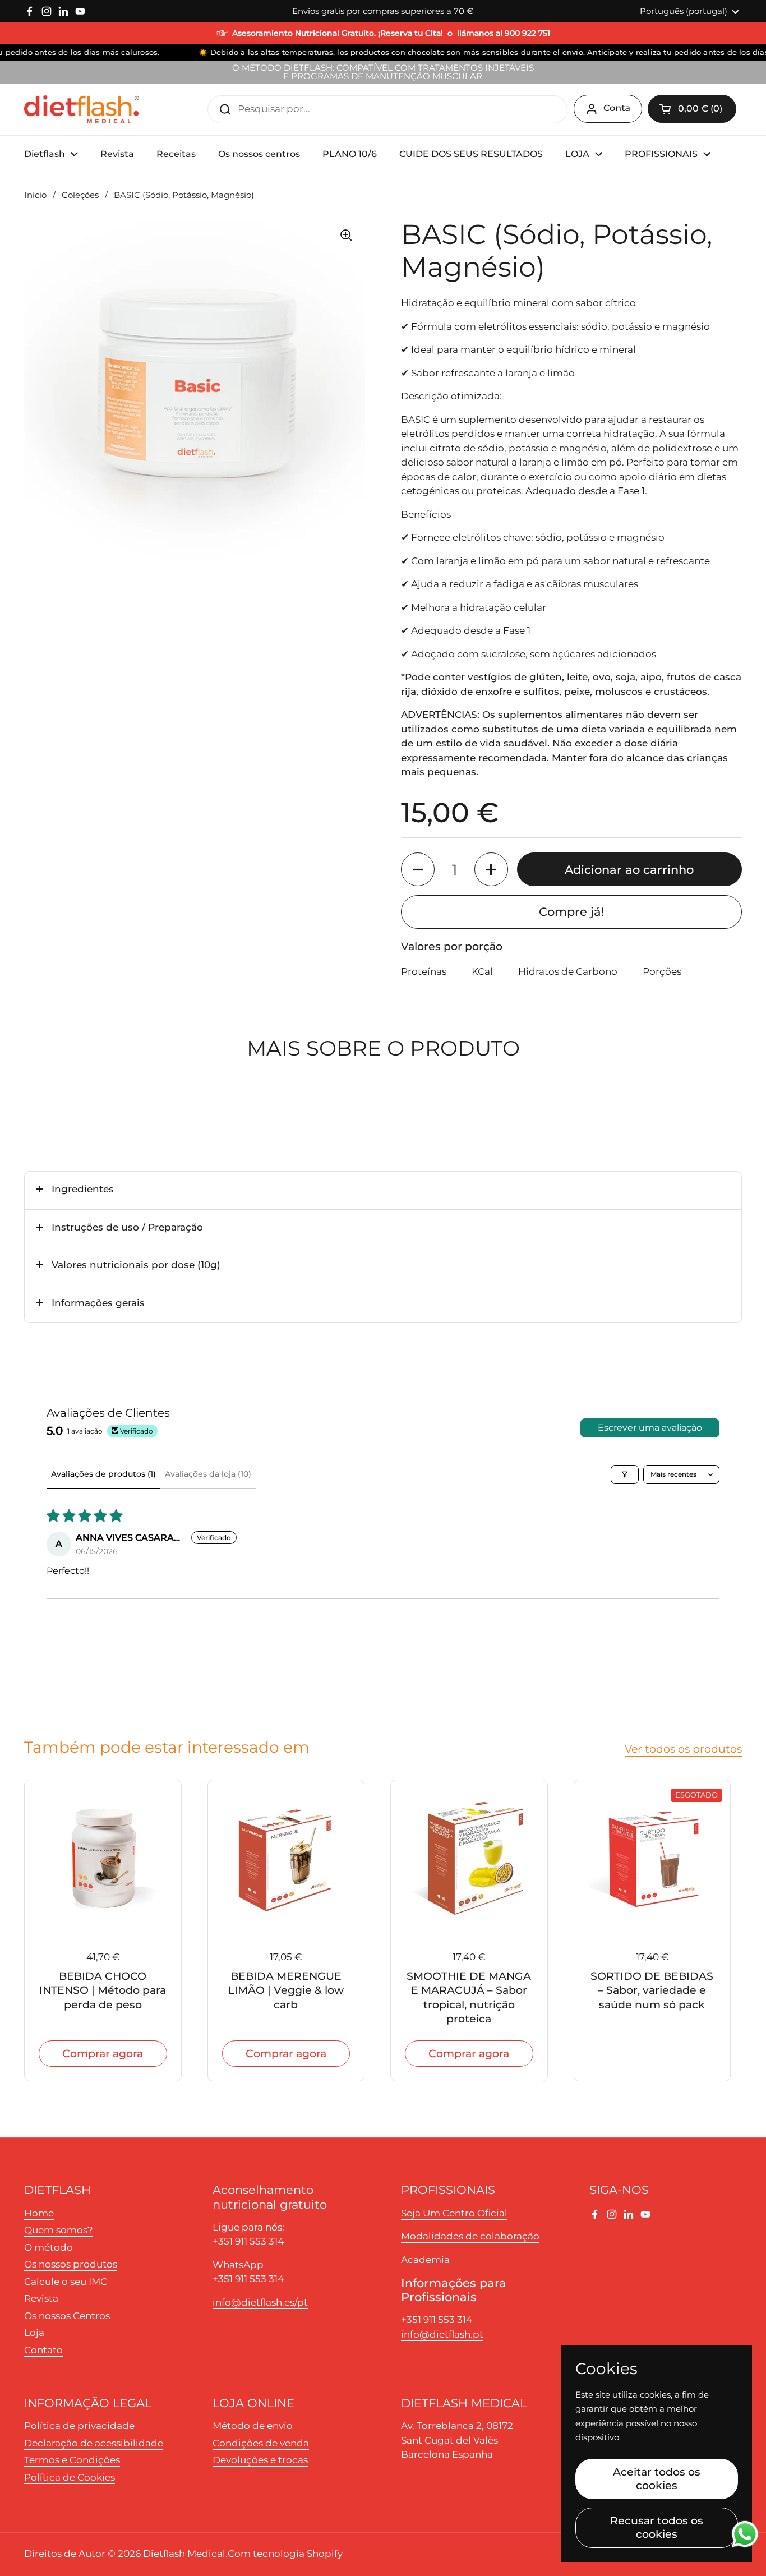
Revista (41, 2298)
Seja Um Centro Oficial (454, 2213)
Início (35, 195)
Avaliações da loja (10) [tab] (208, 1474)
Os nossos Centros (67, 2316)
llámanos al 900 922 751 (504, 33)
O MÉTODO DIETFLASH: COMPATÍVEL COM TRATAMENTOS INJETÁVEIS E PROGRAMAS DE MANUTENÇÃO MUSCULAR (383, 72)
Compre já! (572, 911)
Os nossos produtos (71, 2264)
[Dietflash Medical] (82, 109)
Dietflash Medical (184, 2554)
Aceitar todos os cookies (657, 2478)
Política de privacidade (79, 2426)
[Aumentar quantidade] (491, 869)
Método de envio (253, 2426)
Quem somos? (59, 2230)
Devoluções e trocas (260, 2460)
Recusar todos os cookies (657, 2527)
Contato (43, 2350)
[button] (692, 109)
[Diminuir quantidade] (418, 869)
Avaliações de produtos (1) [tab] (103, 1474)
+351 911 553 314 (249, 2279)
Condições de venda (261, 2443)
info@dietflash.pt (442, 2334)
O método (49, 2247)
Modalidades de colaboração (470, 2236)
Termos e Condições (72, 2460)
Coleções (80, 195)
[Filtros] (625, 1474)
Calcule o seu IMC (66, 2282)
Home (39, 2213)
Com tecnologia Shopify (285, 2554)
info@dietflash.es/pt (260, 2302)
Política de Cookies (70, 2477)
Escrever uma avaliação (650, 1428)
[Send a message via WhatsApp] (745, 2534)
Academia (425, 2260)
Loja (34, 2333)
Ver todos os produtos (683, 1749)
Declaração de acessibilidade (94, 2443)
